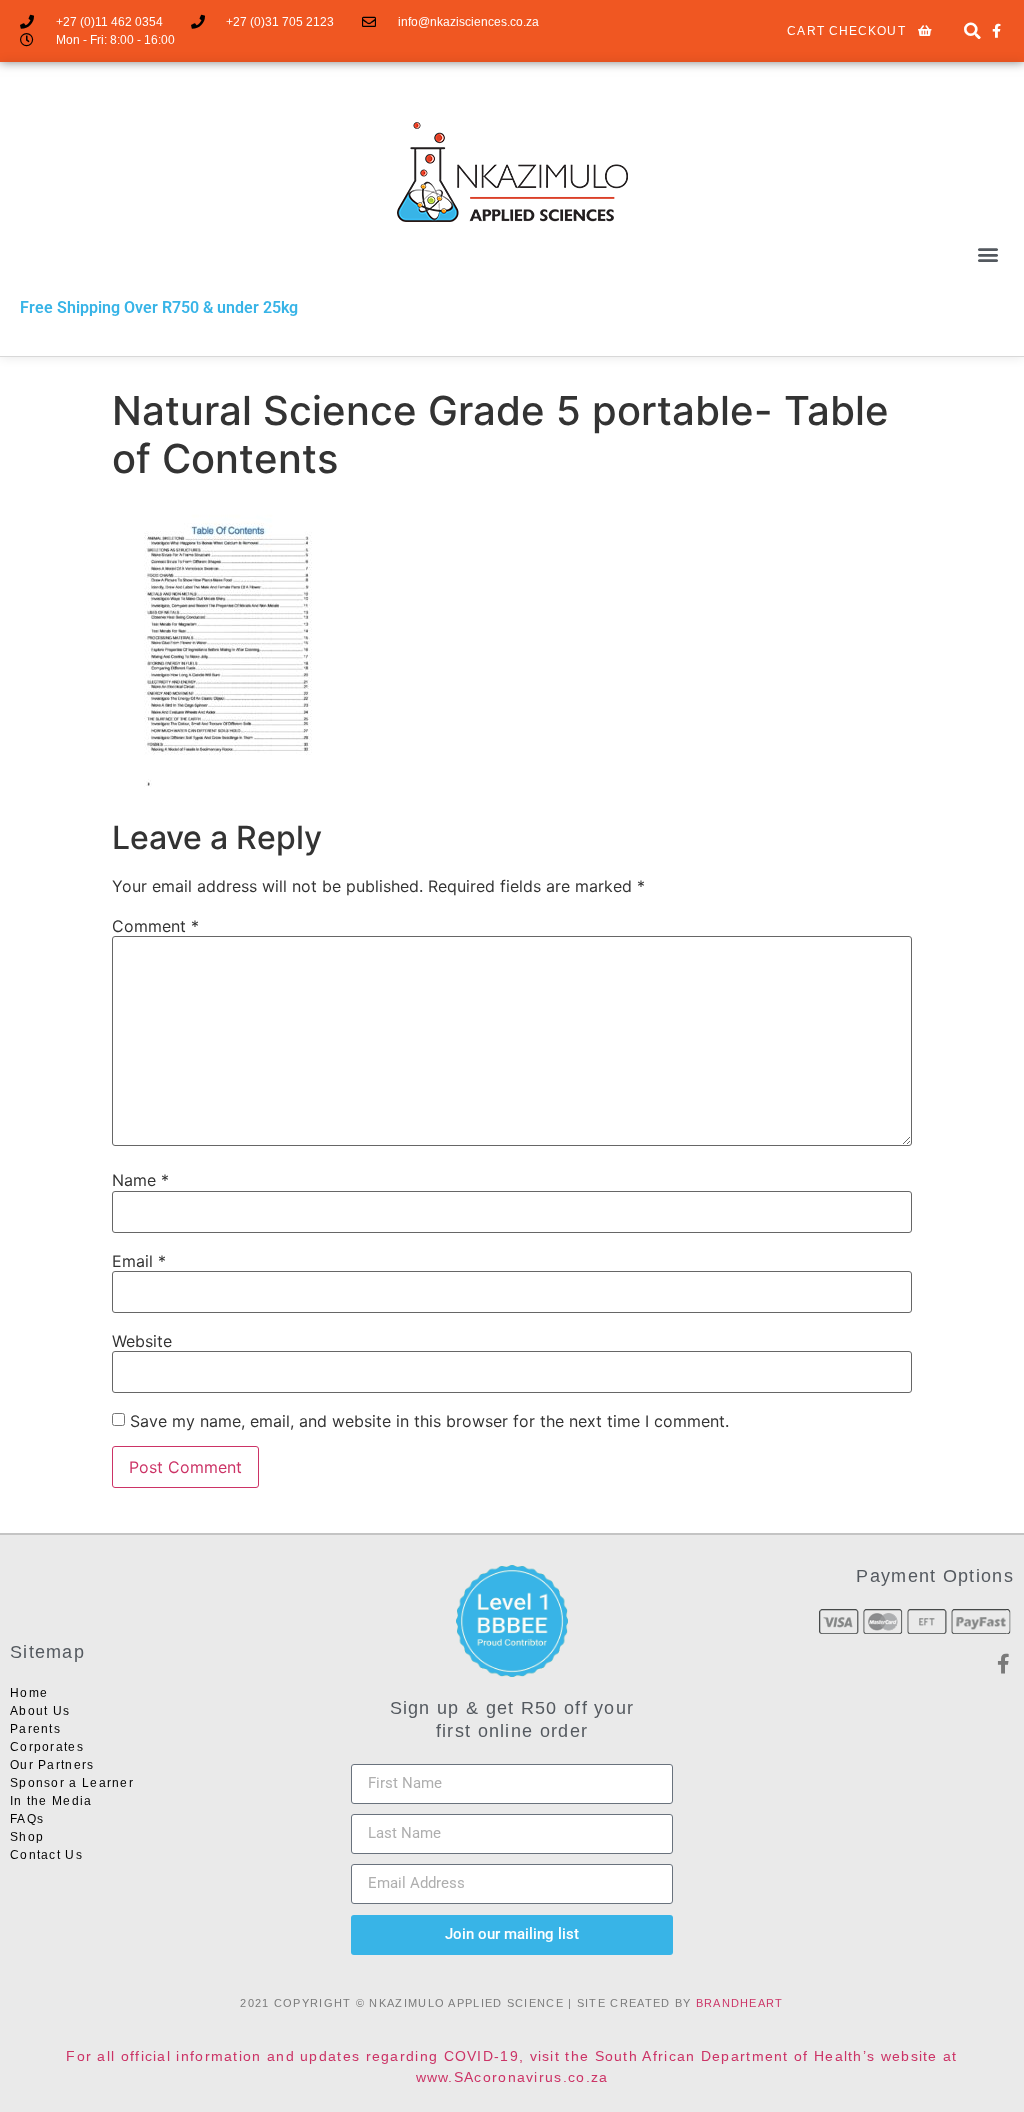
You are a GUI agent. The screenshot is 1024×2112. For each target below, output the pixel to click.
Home (29, 1693)
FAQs (27, 1819)
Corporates (47, 1747)
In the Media (51, 1801)
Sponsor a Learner (72, 1783)
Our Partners (52, 1765)
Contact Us (46, 1855)
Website (142, 1341)
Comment (155, 926)
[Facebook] (996, 30)
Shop (27, 1837)
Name (140, 1180)
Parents (35, 1729)
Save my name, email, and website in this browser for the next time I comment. (429, 1421)
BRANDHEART (740, 2003)
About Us (40, 1711)
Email (139, 1261)
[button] (972, 31)
